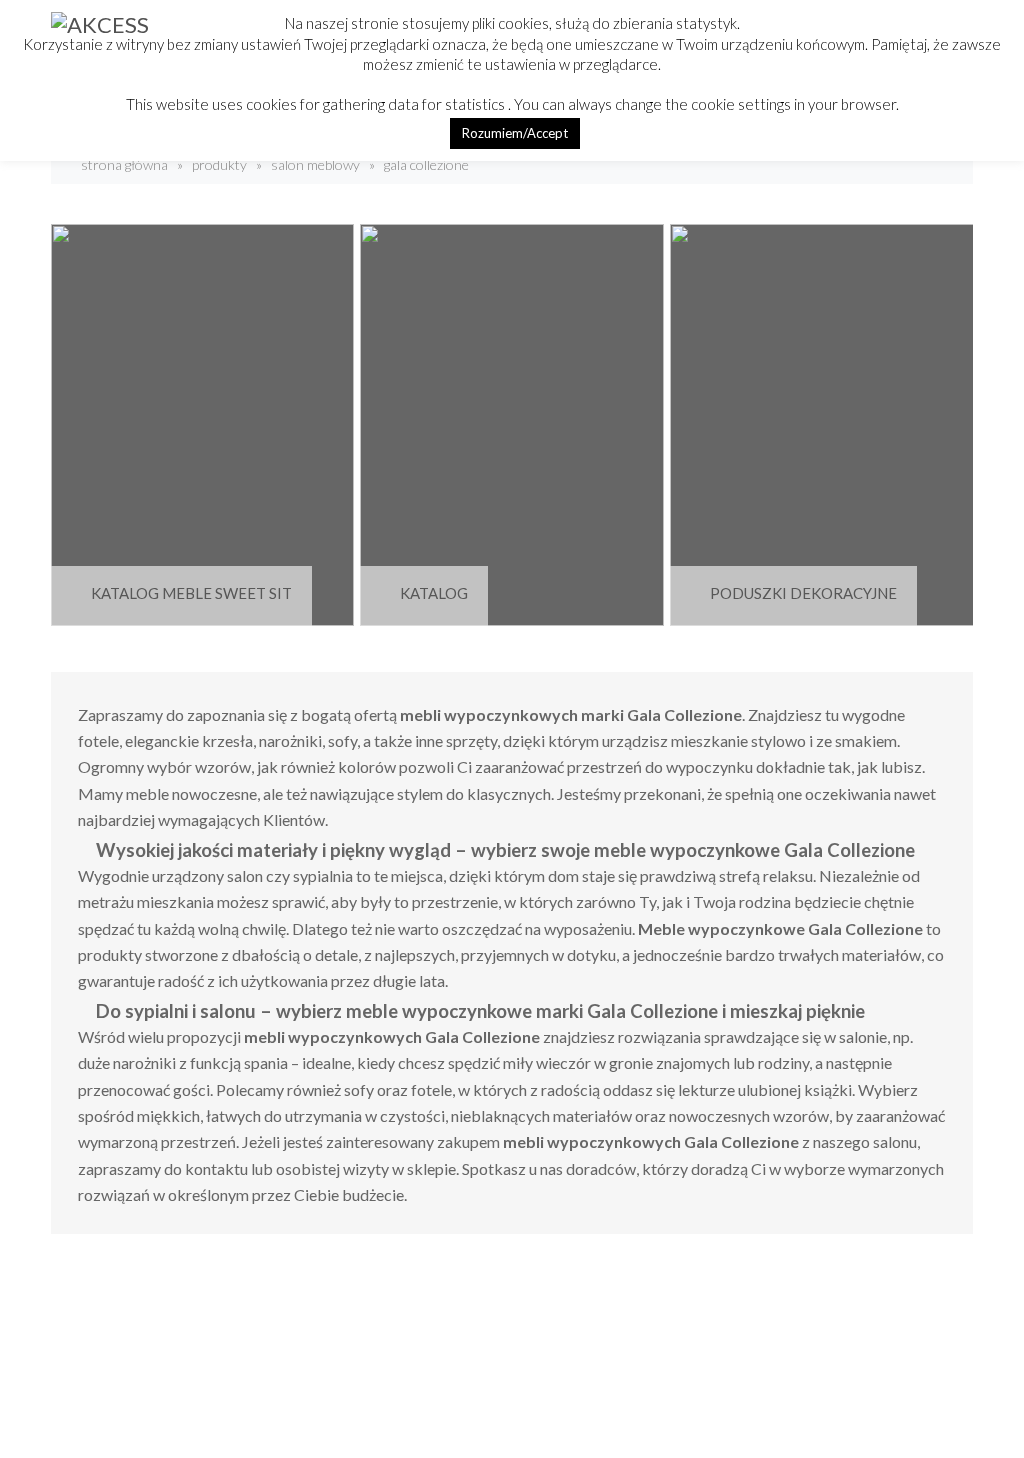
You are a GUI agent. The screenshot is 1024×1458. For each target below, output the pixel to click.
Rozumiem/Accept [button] (515, 133)
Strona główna (123, 164)
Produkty (219, 164)
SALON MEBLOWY (315, 164)
